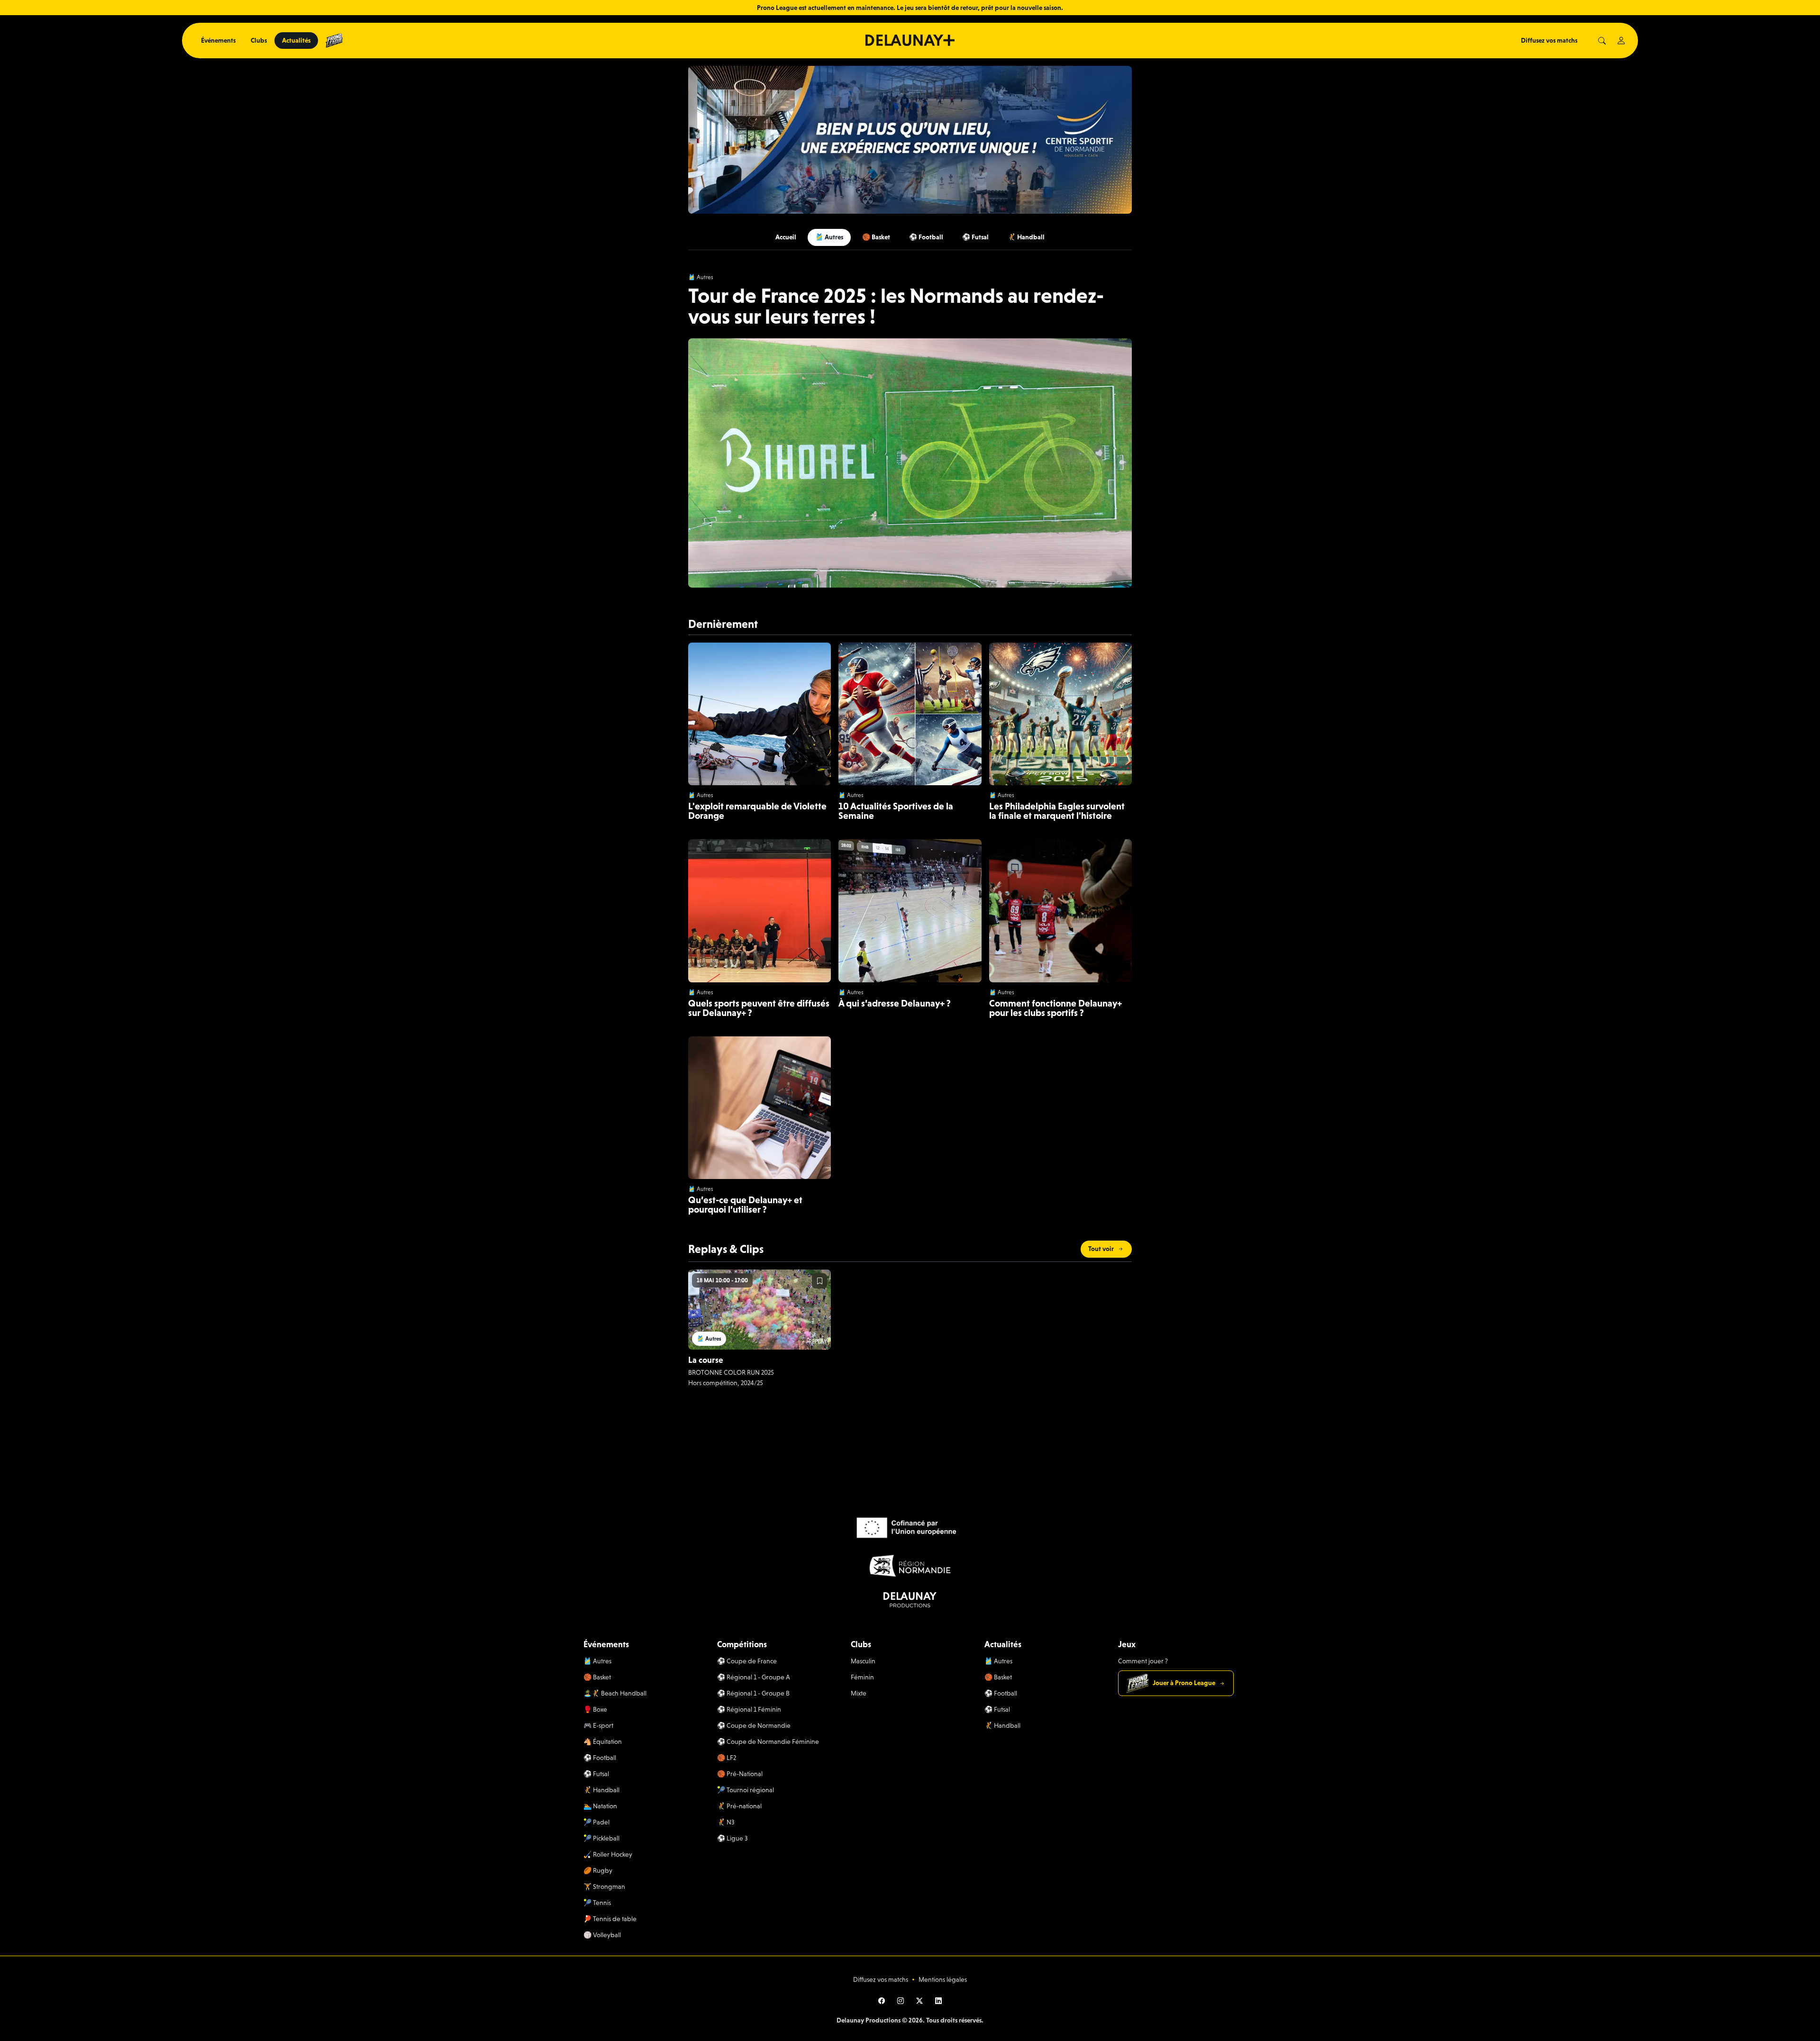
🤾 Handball (1026, 237)
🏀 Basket (876, 237)
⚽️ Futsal (975, 237)
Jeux (1127, 1644)
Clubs (259, 40)
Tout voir (1101, 1249)
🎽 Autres (829, 237)
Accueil (786, 237)
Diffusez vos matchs (1549, 40)
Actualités (296, 40)
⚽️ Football (926, 237)
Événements (218, 40)
